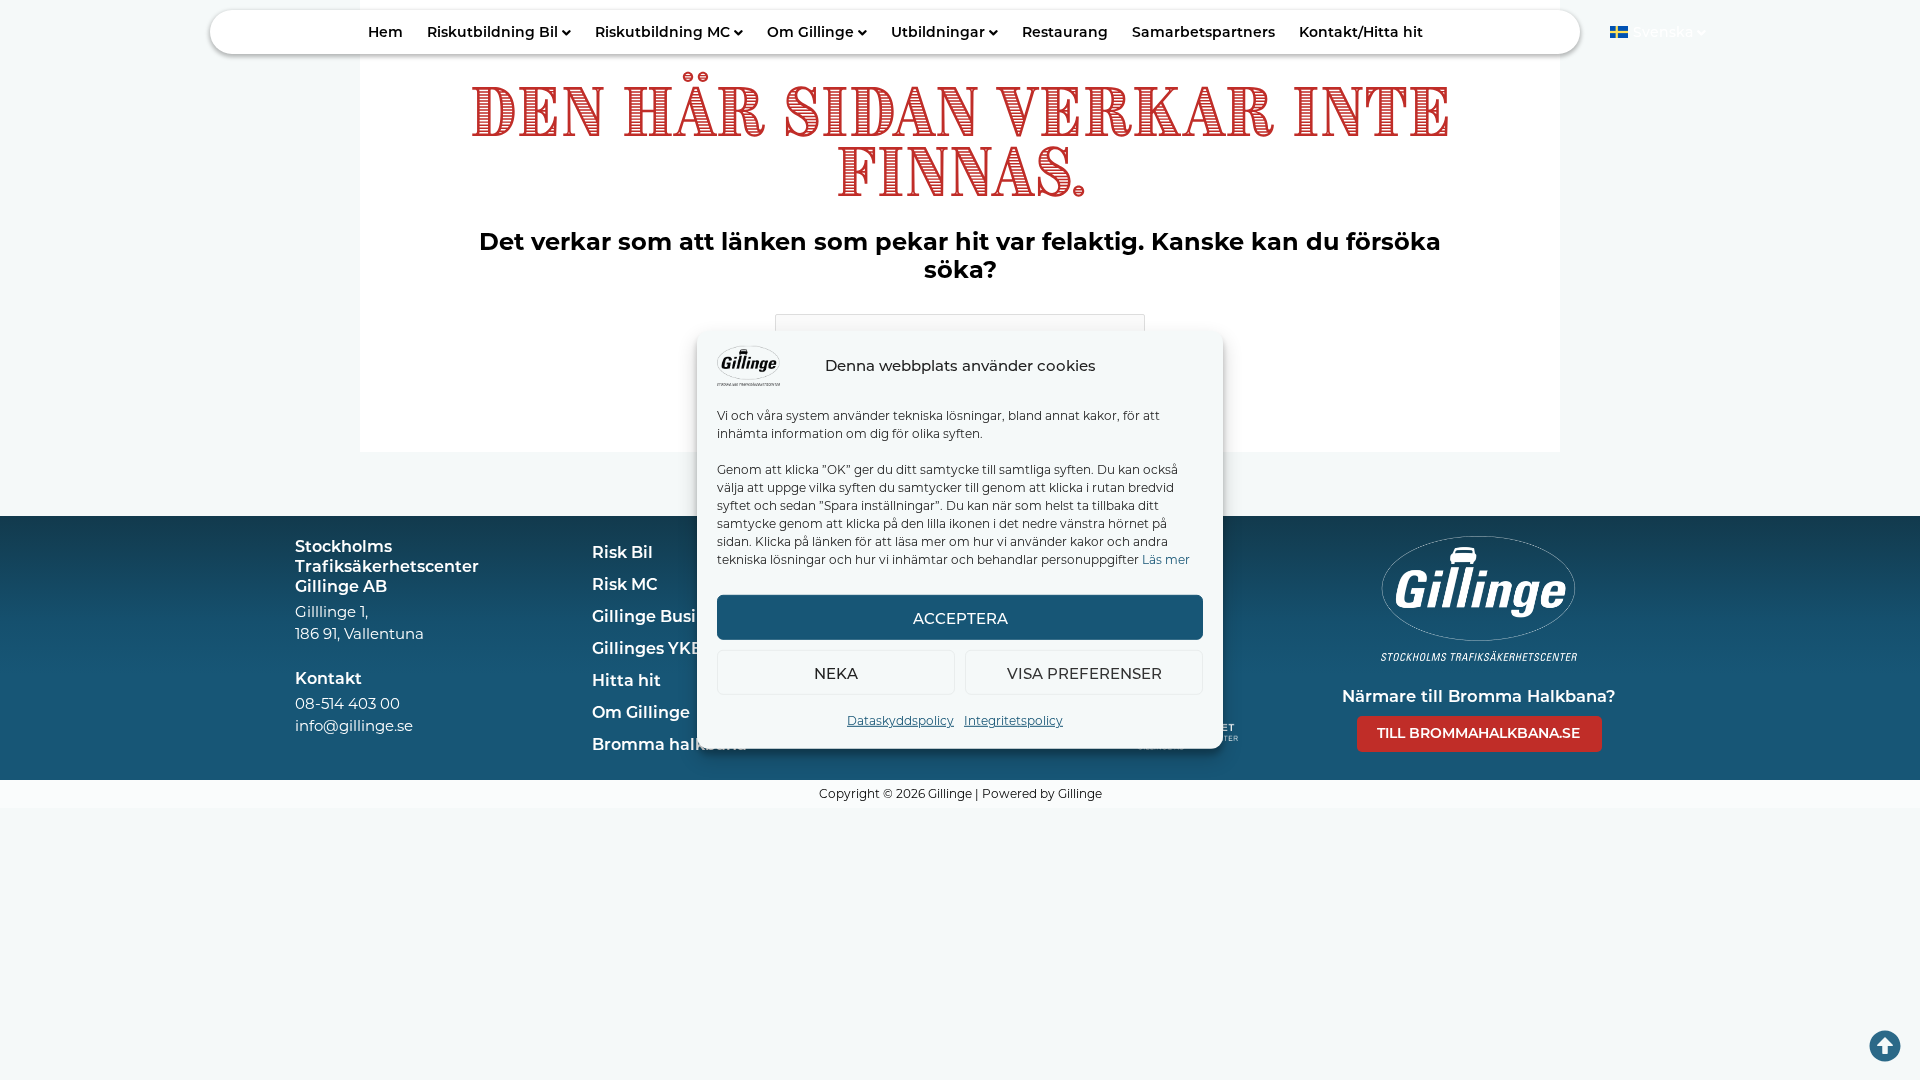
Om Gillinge (810, 31)
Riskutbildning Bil (492, 31)
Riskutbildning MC (662, 31)
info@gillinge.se (354, 725)
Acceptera (960, 617)
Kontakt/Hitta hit (1361, 31)
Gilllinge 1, (331, 611)
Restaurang (1065, 31)
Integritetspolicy (1013, 720)
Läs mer (1166, 559)
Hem (385, 31)
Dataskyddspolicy (900, 720)
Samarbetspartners (1203, 31)
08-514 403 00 (347, 703)
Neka (836, 672)
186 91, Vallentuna (359, 633)
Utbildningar (938, 31)
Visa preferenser (1084, 672)
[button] (499, 32)
